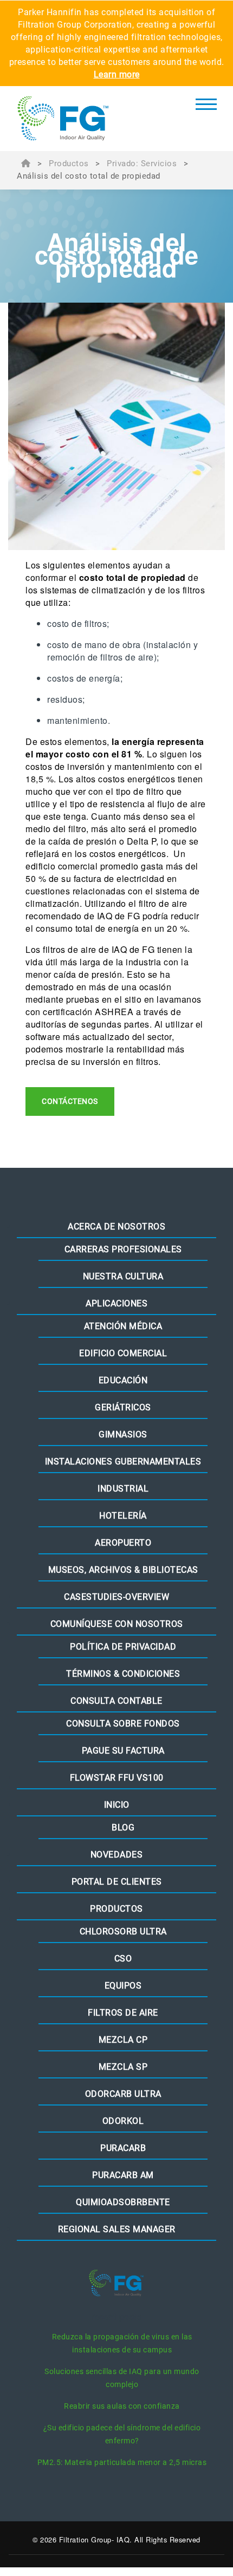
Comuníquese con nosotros (117, 1624)
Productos (69, 164)
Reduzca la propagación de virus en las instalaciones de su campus (122, 2343)
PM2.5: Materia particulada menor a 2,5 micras (122, 2462)
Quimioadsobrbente (123, 2202)
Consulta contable (116, 1701)
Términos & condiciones (123, 1674)
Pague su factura (123, 1751)
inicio (117, 1805)
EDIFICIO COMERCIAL (123, 1353)
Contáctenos (70, 1101)
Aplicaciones (116, 1303)
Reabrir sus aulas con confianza (122, 2406)
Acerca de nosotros (116, 1227)
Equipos (123, 1986)
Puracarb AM (123, 2175)
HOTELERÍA (123, 1516)
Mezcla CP (123, 2040)
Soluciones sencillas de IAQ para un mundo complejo (122, 2378)
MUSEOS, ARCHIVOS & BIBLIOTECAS (123, 1570)
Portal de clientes (117, 1882)
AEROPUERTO (123, 1543)
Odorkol (123, 2121)
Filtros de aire (123, 2013)
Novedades (117, 1855)
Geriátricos (123, 1407)
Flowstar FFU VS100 (117, 1778)
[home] (81, 119)
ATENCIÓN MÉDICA (123, 1326)
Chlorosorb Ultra (123, 1931)
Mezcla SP (123, 2067)
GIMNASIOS (123, 1434)
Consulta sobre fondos (123, 1724)
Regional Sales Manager (117, 2229)
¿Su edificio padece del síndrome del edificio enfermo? (122, 2434)
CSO (123, 1959)
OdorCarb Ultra (123, 2094)
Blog (123, 1828)
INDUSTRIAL (123, 1489)
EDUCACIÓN (123, 1380)
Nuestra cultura (123, 1276)
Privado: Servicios (142, 164)
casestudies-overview (116, 1597)
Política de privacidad (123, 1647)
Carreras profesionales (123, 1249)
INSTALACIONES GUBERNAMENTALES (123, 1462)
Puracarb (123, 2148)
